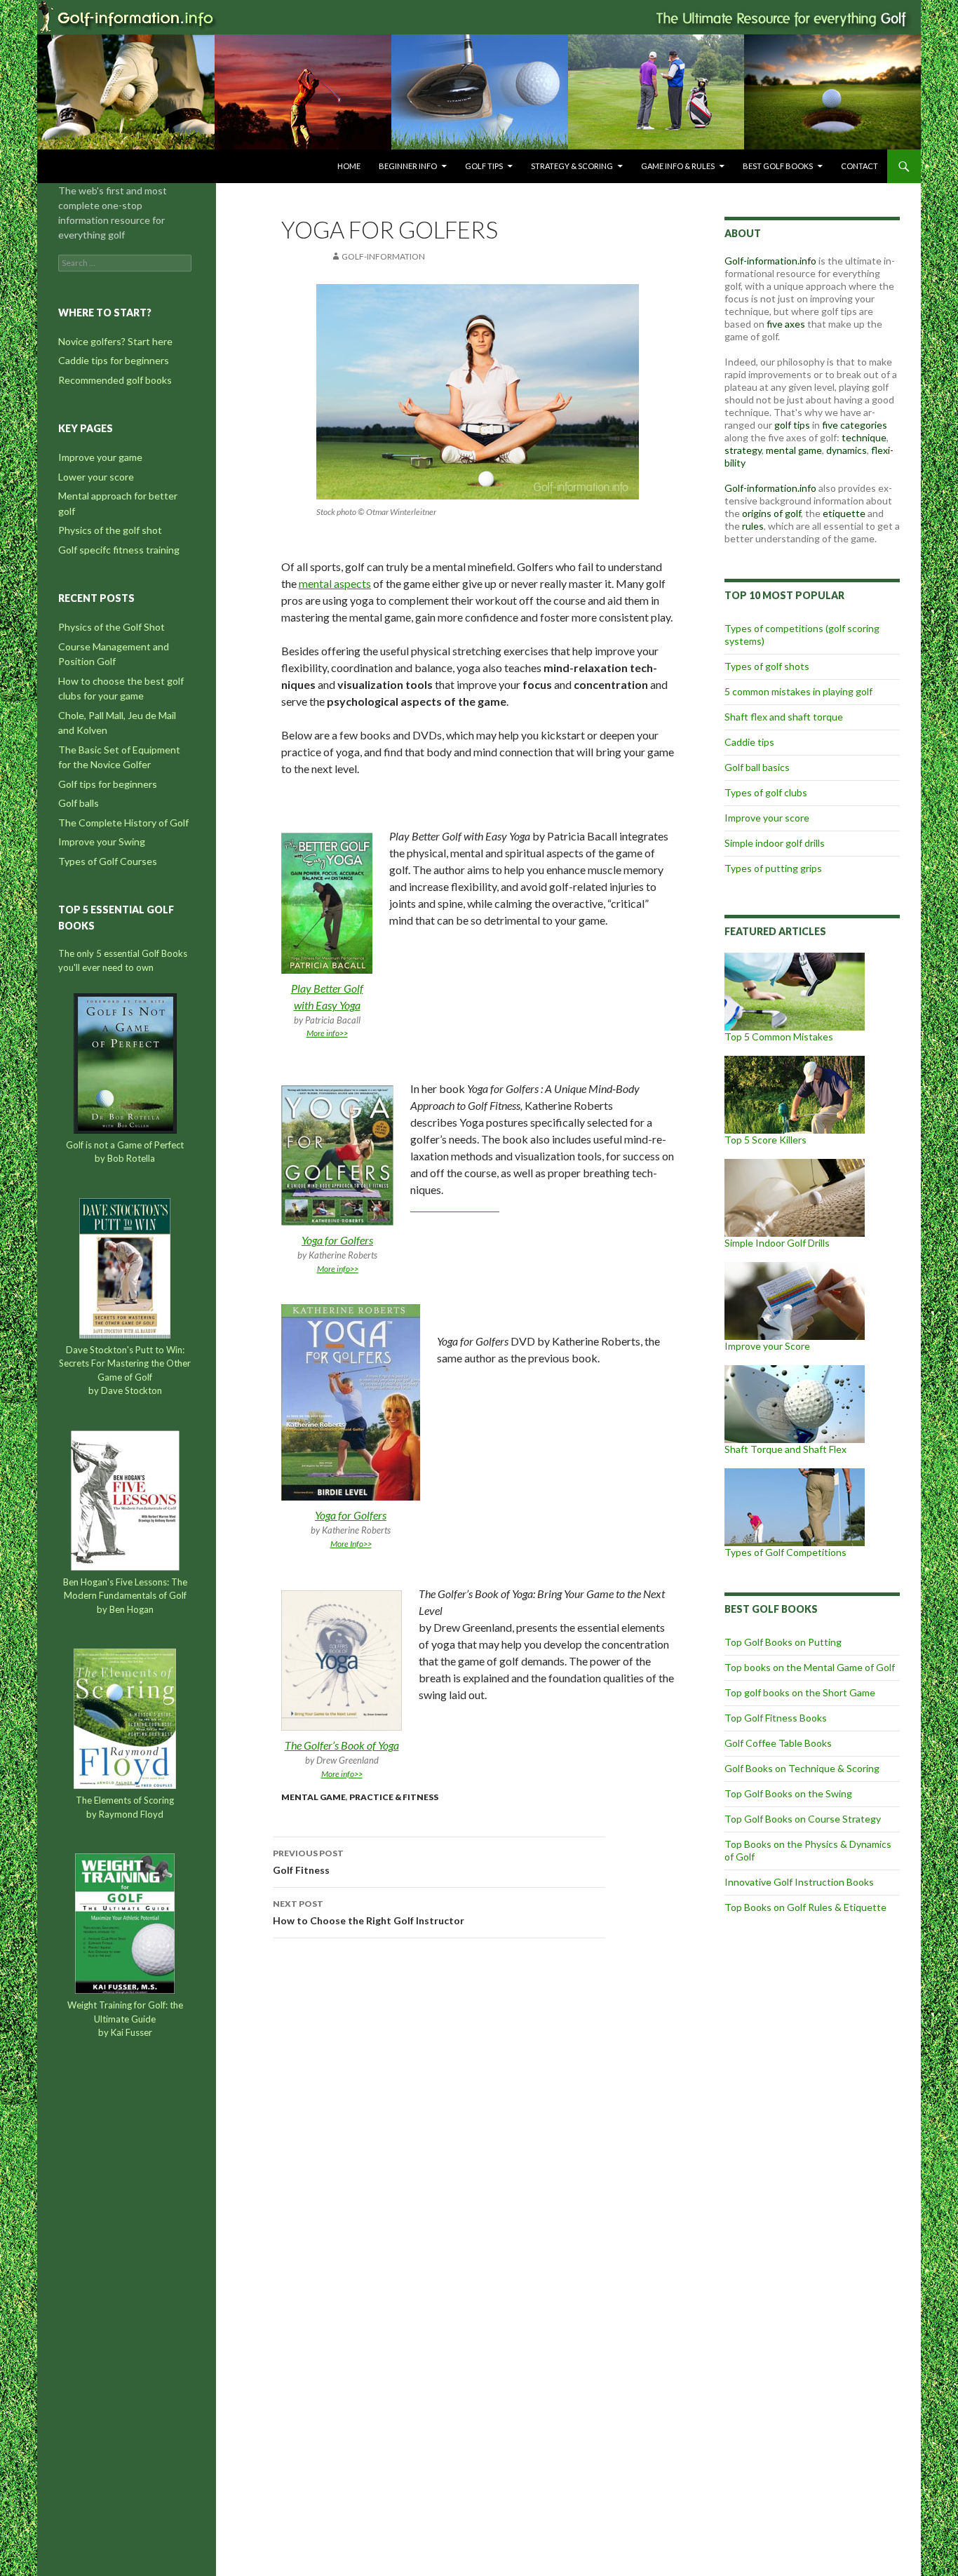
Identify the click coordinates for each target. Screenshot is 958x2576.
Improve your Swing (102, 841)
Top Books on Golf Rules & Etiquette (805, 1907)
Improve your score (767, 818)
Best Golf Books (778, 166)
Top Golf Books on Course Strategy (803, 1819)
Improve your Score (767, 1346)
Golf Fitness (308, 1862)
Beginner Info (408, 166)
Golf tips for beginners (108, 784)
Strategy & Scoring (572, 166)
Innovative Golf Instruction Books (799, 1882)
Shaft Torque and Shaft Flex (785, 1449)
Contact (859, 166)
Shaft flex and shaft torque (784, 717)
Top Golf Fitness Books (776, 1718)
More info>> (327, 1033)
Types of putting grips (773, 868)
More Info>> (351, 1544)
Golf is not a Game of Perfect (125, 1145)
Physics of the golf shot (110, 530)
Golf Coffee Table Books (778, 1743)
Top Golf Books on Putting (783, 1642)
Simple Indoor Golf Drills (777, 1243)
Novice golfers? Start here (115, 341)
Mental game (313, 1797)
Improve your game (100, 457)
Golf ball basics (757, 767)
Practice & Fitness (394, 1797)
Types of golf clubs (766, 792)
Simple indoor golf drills (775, 843)
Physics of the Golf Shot (112, 627)
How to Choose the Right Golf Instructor (369, 1912)
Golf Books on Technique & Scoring (802, 1768)
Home (349, 166)
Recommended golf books (115, 380)
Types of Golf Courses (108, 861)
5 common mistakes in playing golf (798, 691)
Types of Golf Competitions (785, 1552)
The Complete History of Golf (123, 823)
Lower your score (96, 477)
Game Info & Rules (678, 166)
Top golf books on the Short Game (800, 1692)
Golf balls (79, 803)
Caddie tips (749, 742)
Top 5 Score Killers (765, 1140)
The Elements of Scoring (125, 1800)
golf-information (383, 256)
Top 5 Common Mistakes (779, 1037)
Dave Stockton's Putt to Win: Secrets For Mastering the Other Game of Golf (125, 1363)
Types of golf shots (767, 666)
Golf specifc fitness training (119, 550)
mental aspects (335, 583)
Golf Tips (484, 166)
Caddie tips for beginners (114, 360)
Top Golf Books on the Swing (788, 1793)
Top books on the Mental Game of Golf (810, 1667)
